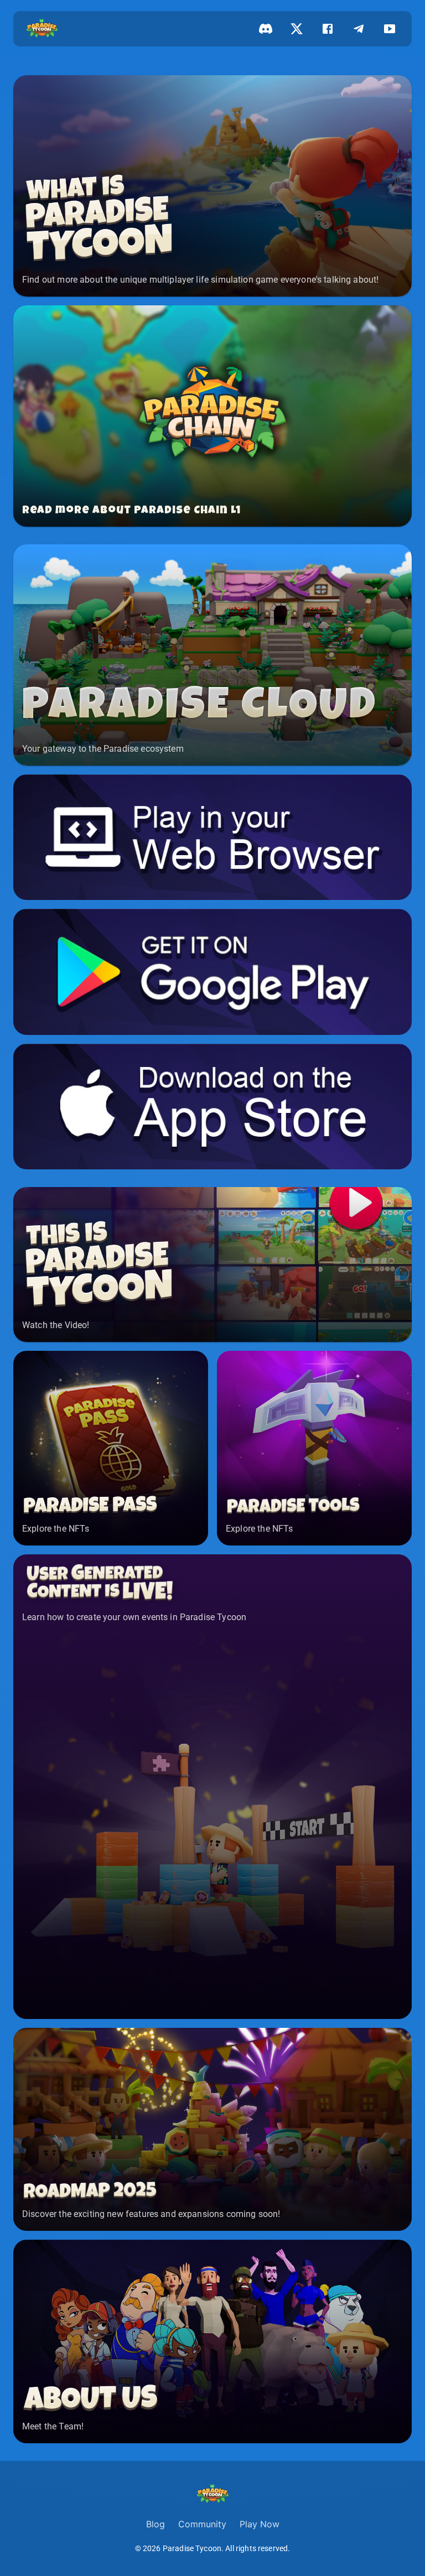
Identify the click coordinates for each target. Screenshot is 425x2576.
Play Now (260, 2524)
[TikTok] (390, 29)
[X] (297, 29)
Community (202, 2524)
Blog (156, 2524)
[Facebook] (328, 29)
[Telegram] (359, 29)
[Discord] (266, 29)
